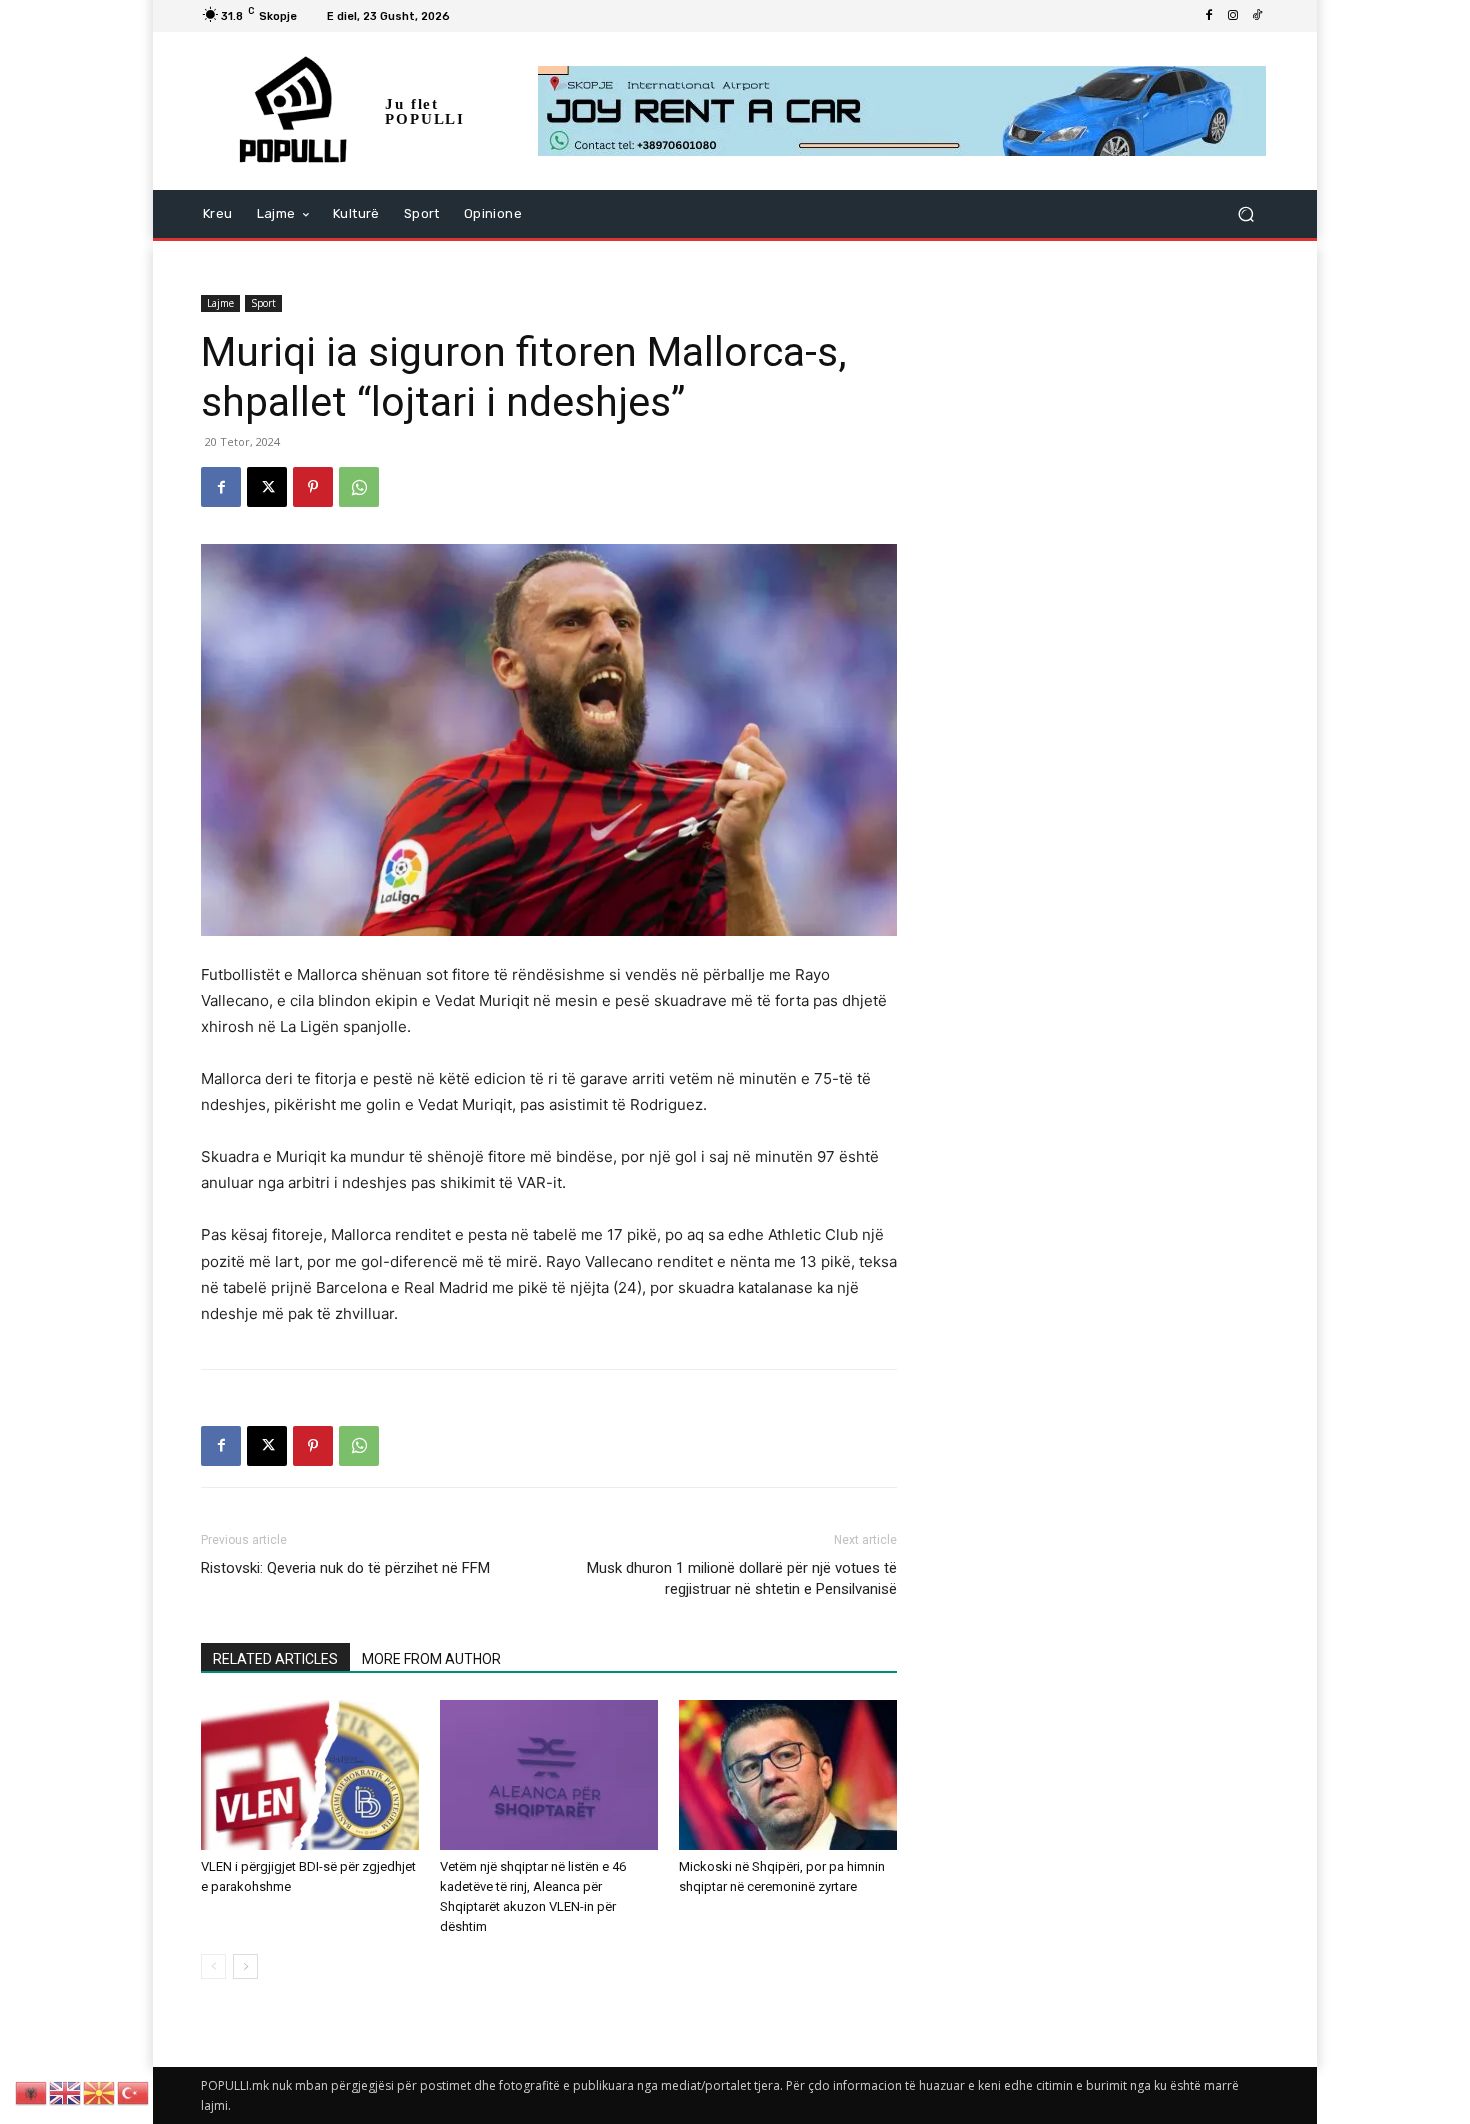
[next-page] (245, 1966)
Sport (263, 303)
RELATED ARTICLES (275, 1659)
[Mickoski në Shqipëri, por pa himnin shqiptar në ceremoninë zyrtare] (788, 1775)
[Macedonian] (100, 2091)
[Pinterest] (313, 487)
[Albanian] (32, 2091)
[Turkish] (134, 2091)
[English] (66, 2091)
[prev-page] (213, 1966)
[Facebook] (1209, 16)
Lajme (220, 303)
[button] (1245, 214)
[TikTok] (1257, 16)
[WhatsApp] (359, 487)
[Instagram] (1233, 16)
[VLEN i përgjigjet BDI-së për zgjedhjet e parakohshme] (310, 1775)
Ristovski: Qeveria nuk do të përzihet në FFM (345, 1568)
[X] (267, 487)
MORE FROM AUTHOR (431, 1659)
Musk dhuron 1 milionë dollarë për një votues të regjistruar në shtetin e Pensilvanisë (742, 1578)
